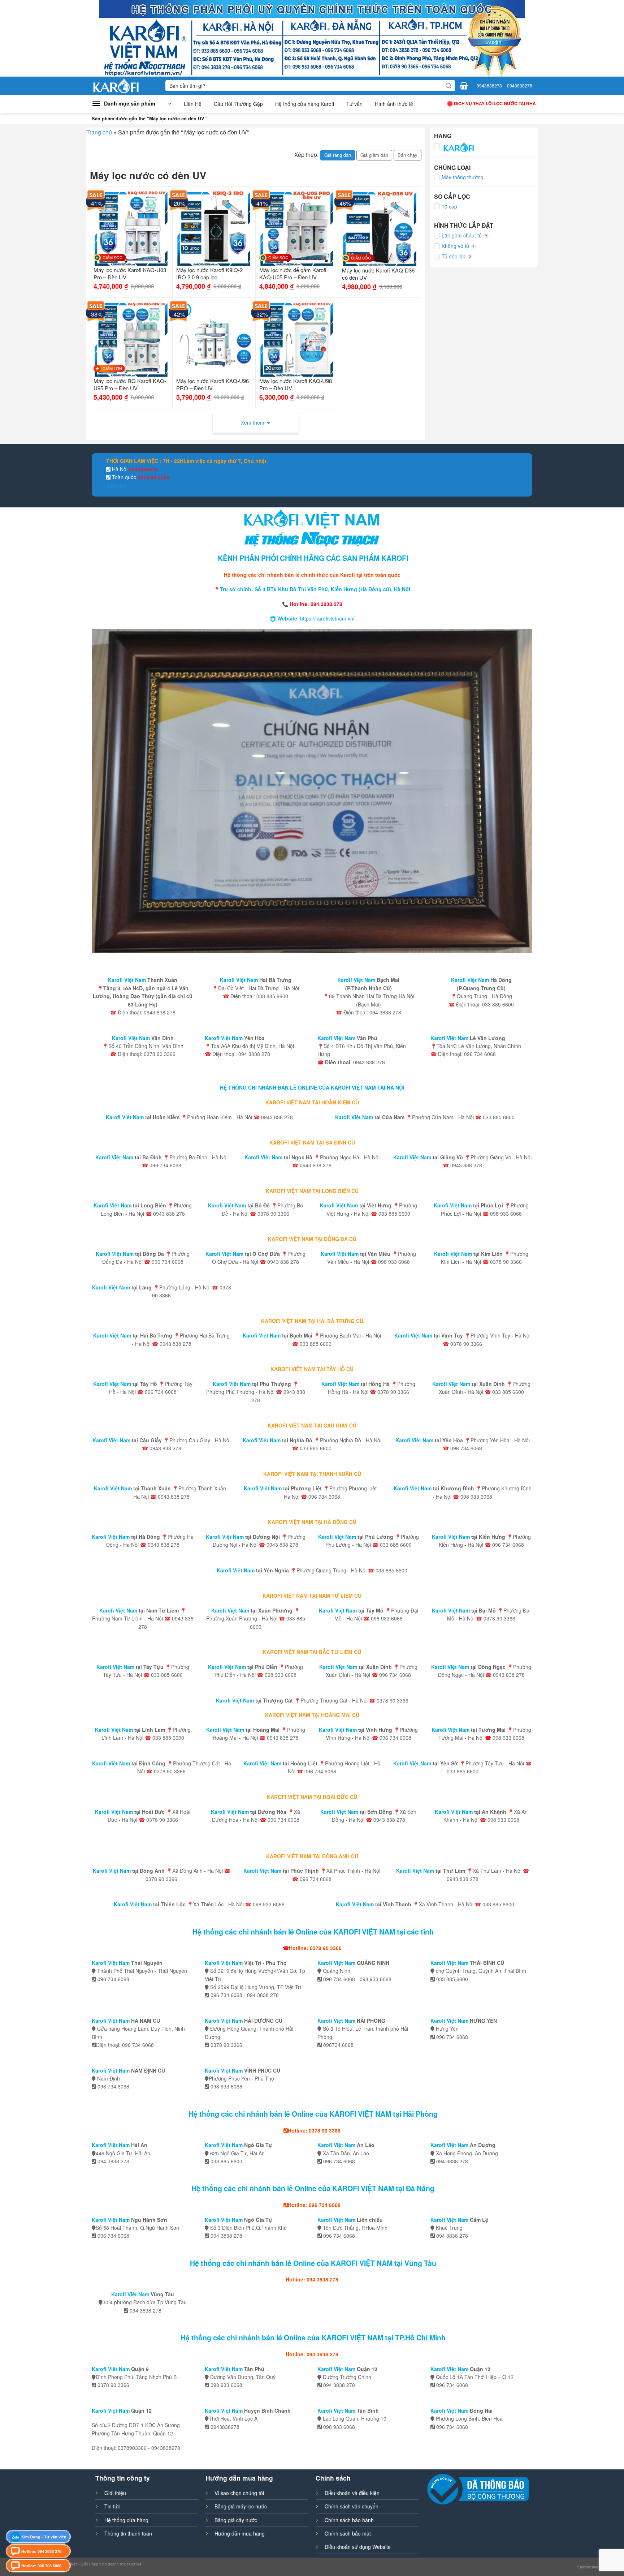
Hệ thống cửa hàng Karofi (305, 104)
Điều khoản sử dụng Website (358, 2547)
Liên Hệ (193, 104)
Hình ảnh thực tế (394, 104)
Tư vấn (354, 104)
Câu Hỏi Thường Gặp (238, 104)
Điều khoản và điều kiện (352, 2493)
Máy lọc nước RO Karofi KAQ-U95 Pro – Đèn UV (130, 385)
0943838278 (489, 85)
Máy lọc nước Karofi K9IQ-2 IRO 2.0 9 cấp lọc (209, 274)
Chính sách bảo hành (349, 2520)
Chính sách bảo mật (348, 2533)
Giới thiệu (115, 2493)
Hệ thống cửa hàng (126, 2520)
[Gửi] (448, 86)
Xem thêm (253, 422)
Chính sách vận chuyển (352, 2506)
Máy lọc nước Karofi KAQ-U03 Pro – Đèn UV (130, 274)
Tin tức (112, 2506)
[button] (131, 104)
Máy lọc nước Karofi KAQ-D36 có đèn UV (378, 274)
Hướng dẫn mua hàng (240, 2533)
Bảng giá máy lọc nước (241, 2506)
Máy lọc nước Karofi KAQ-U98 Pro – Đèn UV (296, 385)
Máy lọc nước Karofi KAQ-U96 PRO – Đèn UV (213, 385)
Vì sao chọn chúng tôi (239, 2493)
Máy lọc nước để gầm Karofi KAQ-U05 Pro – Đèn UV (293, 274)
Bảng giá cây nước (236, 2520)
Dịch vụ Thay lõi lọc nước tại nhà (495, 103)
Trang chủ (99, 132)
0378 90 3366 (153, 477)
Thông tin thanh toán (128, 2533)
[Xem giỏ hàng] (464, 86)
